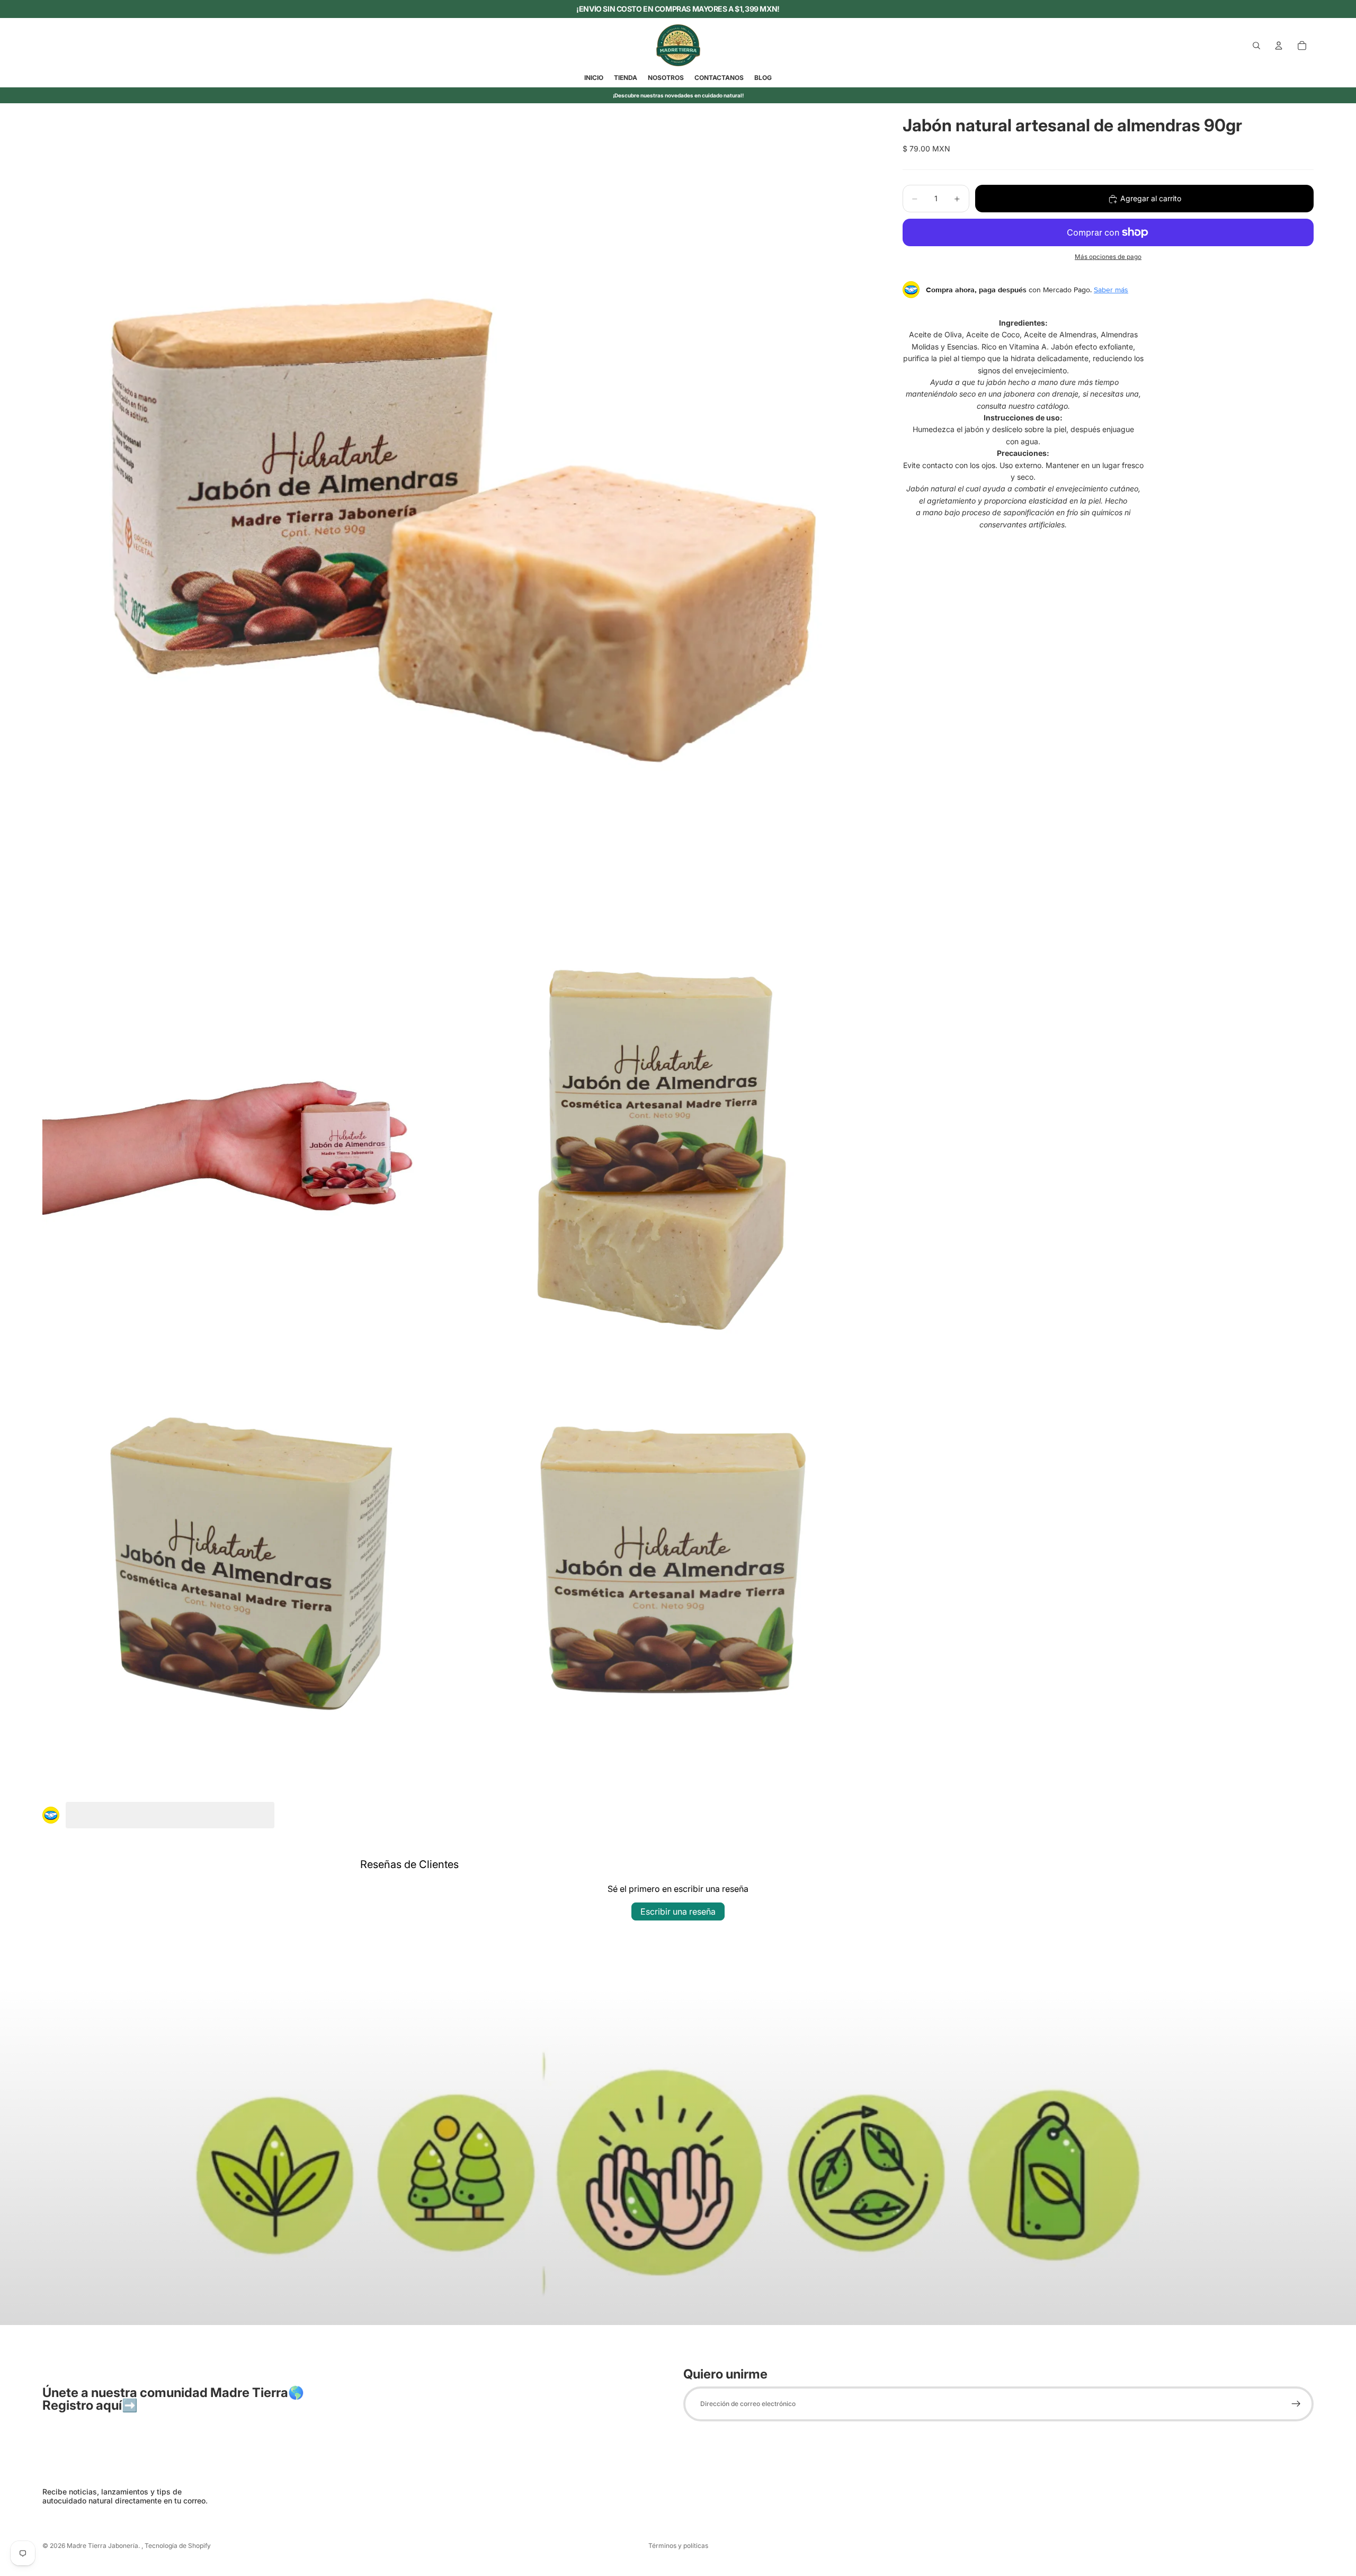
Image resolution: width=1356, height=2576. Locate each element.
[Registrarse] (1296, 2404)
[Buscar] (1256, 46)
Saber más (1111, 290)
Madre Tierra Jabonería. (104, 2546)
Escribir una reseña (678, 1911)
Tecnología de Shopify (178, 2546)
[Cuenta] (1279, 46)
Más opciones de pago (1108, 257)
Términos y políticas (678, 2546)
